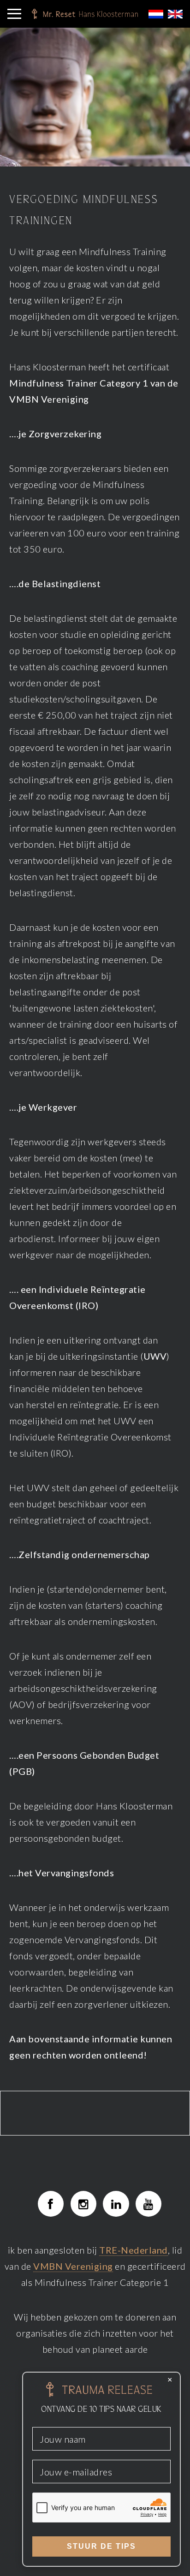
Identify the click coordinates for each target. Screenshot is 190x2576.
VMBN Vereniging (73, 2266)
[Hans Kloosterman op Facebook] (51, 2204)
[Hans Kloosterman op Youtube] (148, 2204)
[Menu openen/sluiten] (14, 14)
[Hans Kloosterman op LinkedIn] (116, 2204)
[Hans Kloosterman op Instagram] (83, 2204)
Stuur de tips (101, 2546)
